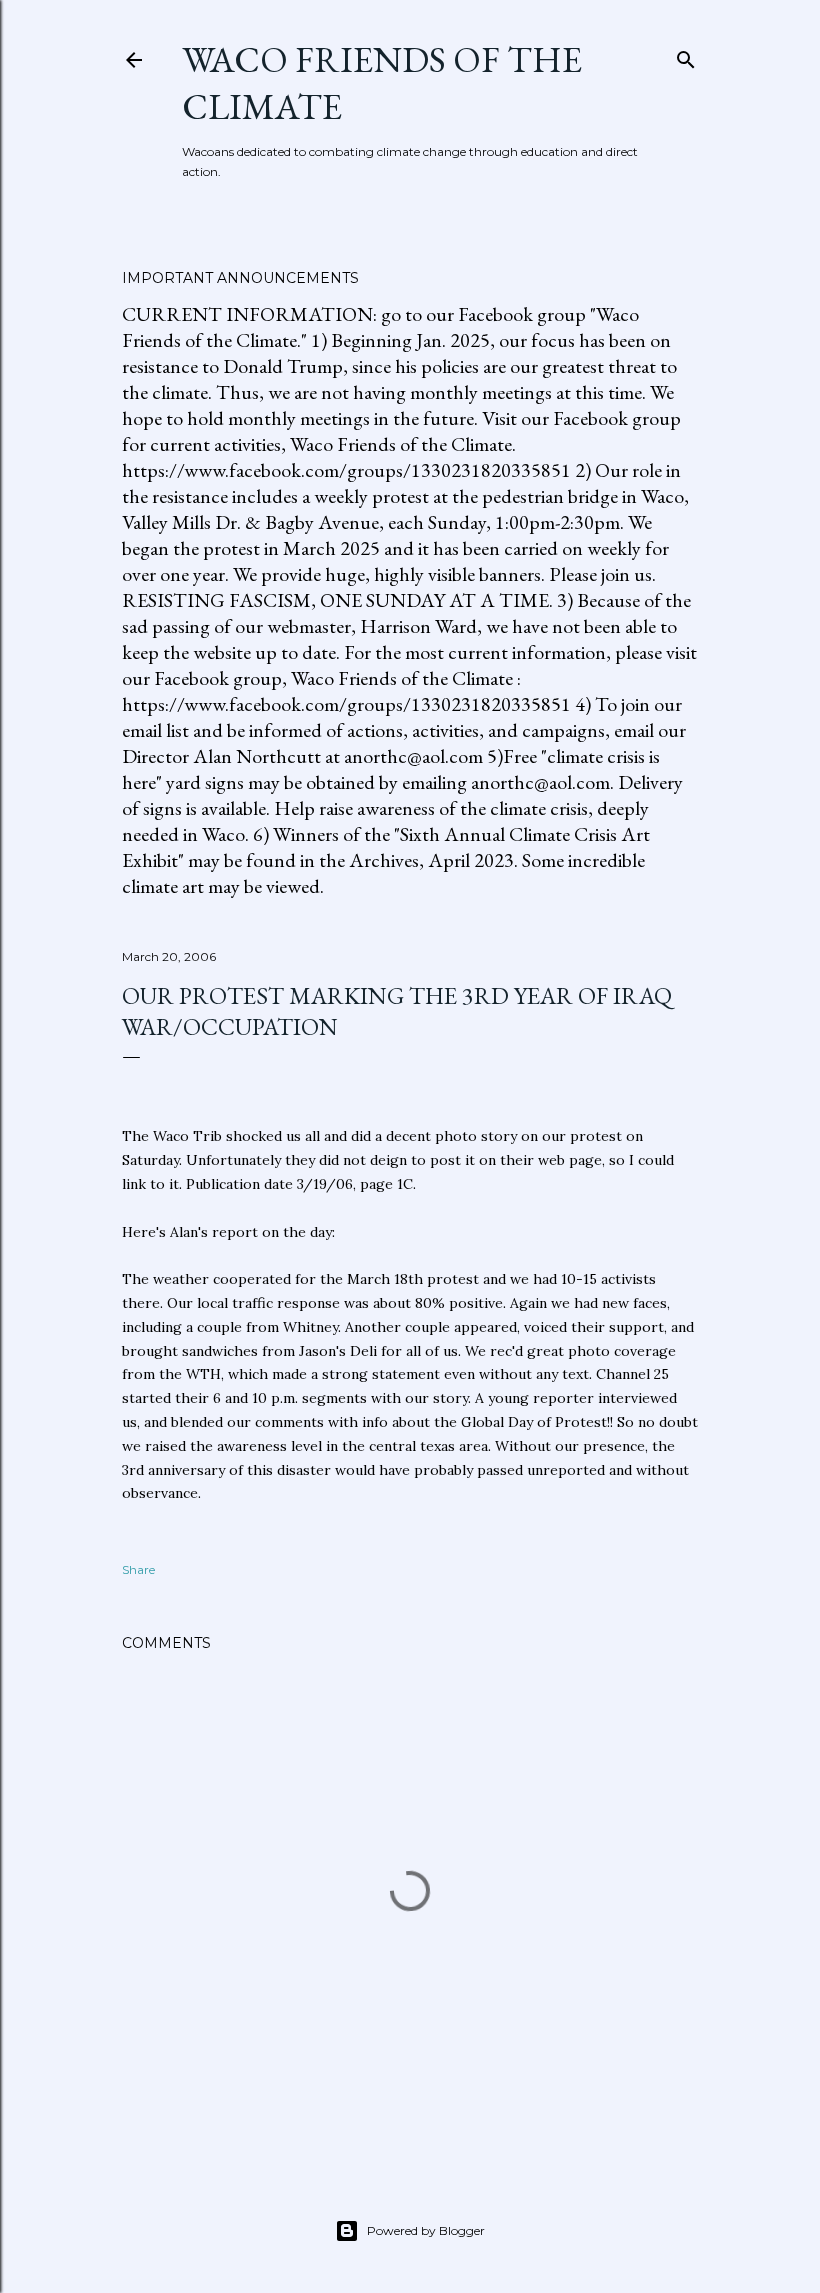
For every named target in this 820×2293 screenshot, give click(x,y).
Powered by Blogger (426, 2230)
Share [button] (138, 1569)
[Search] (686, 55)
